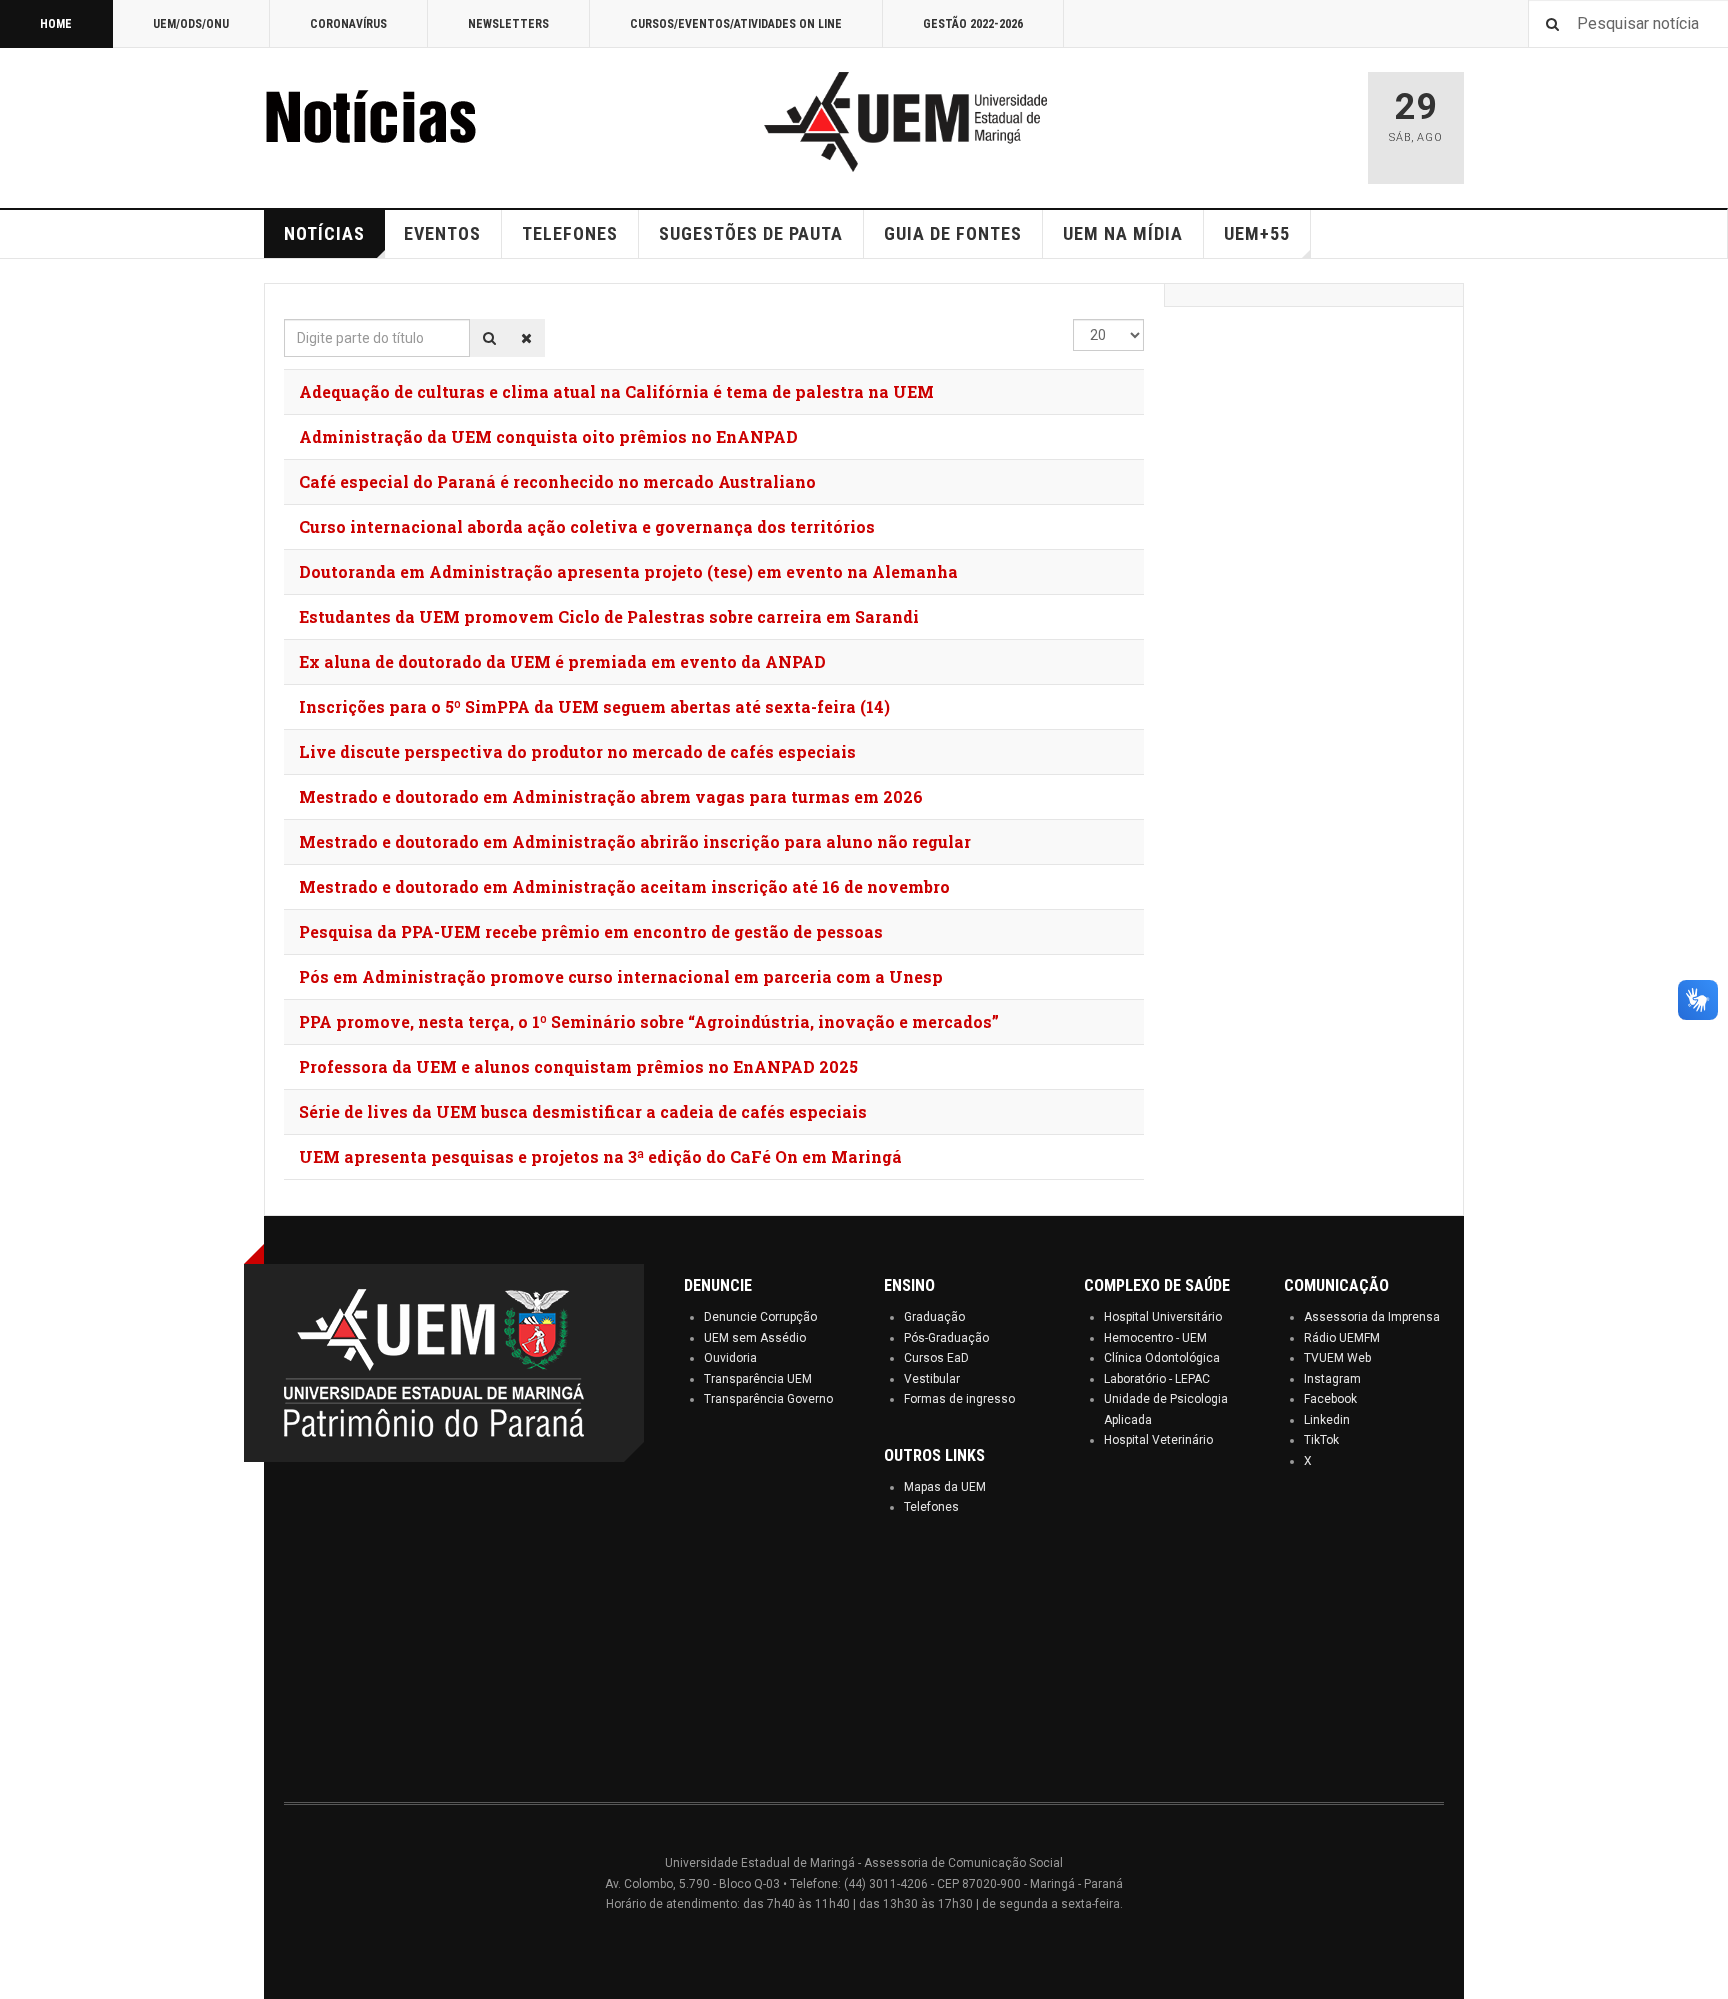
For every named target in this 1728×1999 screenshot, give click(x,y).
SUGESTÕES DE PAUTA (751, 233)
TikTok (1321, 1440)
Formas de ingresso (959, 1399)
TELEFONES (570, 233)
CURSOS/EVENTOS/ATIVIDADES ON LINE (736, 24)
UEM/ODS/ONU (191, 24)
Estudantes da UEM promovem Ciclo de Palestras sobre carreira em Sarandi (609, 616)
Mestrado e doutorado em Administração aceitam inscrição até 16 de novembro (624, 886)
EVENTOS (442, 233)
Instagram (1332, 1379)
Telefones (931, 1507)
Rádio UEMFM (1342, 1338)
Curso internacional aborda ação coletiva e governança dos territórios (587, 526)
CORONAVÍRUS (348, 24)
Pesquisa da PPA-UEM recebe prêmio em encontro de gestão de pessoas (591, 931)
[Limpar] (526, 338)
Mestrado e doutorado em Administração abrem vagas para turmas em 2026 (611, 796)
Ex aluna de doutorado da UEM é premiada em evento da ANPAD (562, 661)
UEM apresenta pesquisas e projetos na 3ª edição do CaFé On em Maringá (600, 1156)
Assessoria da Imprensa (1372, 1317)
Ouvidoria (730, 1358)
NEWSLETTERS (508, 24)
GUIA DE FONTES (953, 233)
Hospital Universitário (1163, 1317)
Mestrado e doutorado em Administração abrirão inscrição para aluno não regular (635, 841)
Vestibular (932, 1379)
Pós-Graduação (946, 1338)
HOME (56, 24)
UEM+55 (1257, 233)
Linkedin (1327, 1420)
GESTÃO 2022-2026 (973, 24)
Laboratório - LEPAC (1157, 1379)
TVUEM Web (1337, 1358)
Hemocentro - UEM (1155, 1338)
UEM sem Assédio (755, 1338)
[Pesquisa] (489, 338)
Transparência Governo (768, 1399)
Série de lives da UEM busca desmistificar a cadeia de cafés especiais (583, 1111)
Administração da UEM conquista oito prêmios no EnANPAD (548, 436)
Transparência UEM (758, 1379)
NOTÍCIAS (324, 233)
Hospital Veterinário (1158, 1440)
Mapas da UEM (945, 1487)
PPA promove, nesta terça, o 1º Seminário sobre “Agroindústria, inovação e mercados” (649, 1021)
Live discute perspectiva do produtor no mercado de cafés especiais (577, 751)
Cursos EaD (936, 1358)
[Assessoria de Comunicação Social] (414, 122)
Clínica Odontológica (1162, 1358)
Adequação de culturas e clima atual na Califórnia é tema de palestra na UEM (616, 391)
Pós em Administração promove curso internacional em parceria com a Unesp (621, 976)
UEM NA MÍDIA (1123, 233)
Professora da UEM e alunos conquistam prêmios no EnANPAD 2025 (578, 1066)
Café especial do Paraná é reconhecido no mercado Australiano (557, 481)
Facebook (1330, 1399)
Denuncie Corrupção (760, 1317)
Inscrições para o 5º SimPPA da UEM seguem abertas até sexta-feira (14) (594, 706)
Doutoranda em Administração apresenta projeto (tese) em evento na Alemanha (628, 571)
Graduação (934, 1317)
